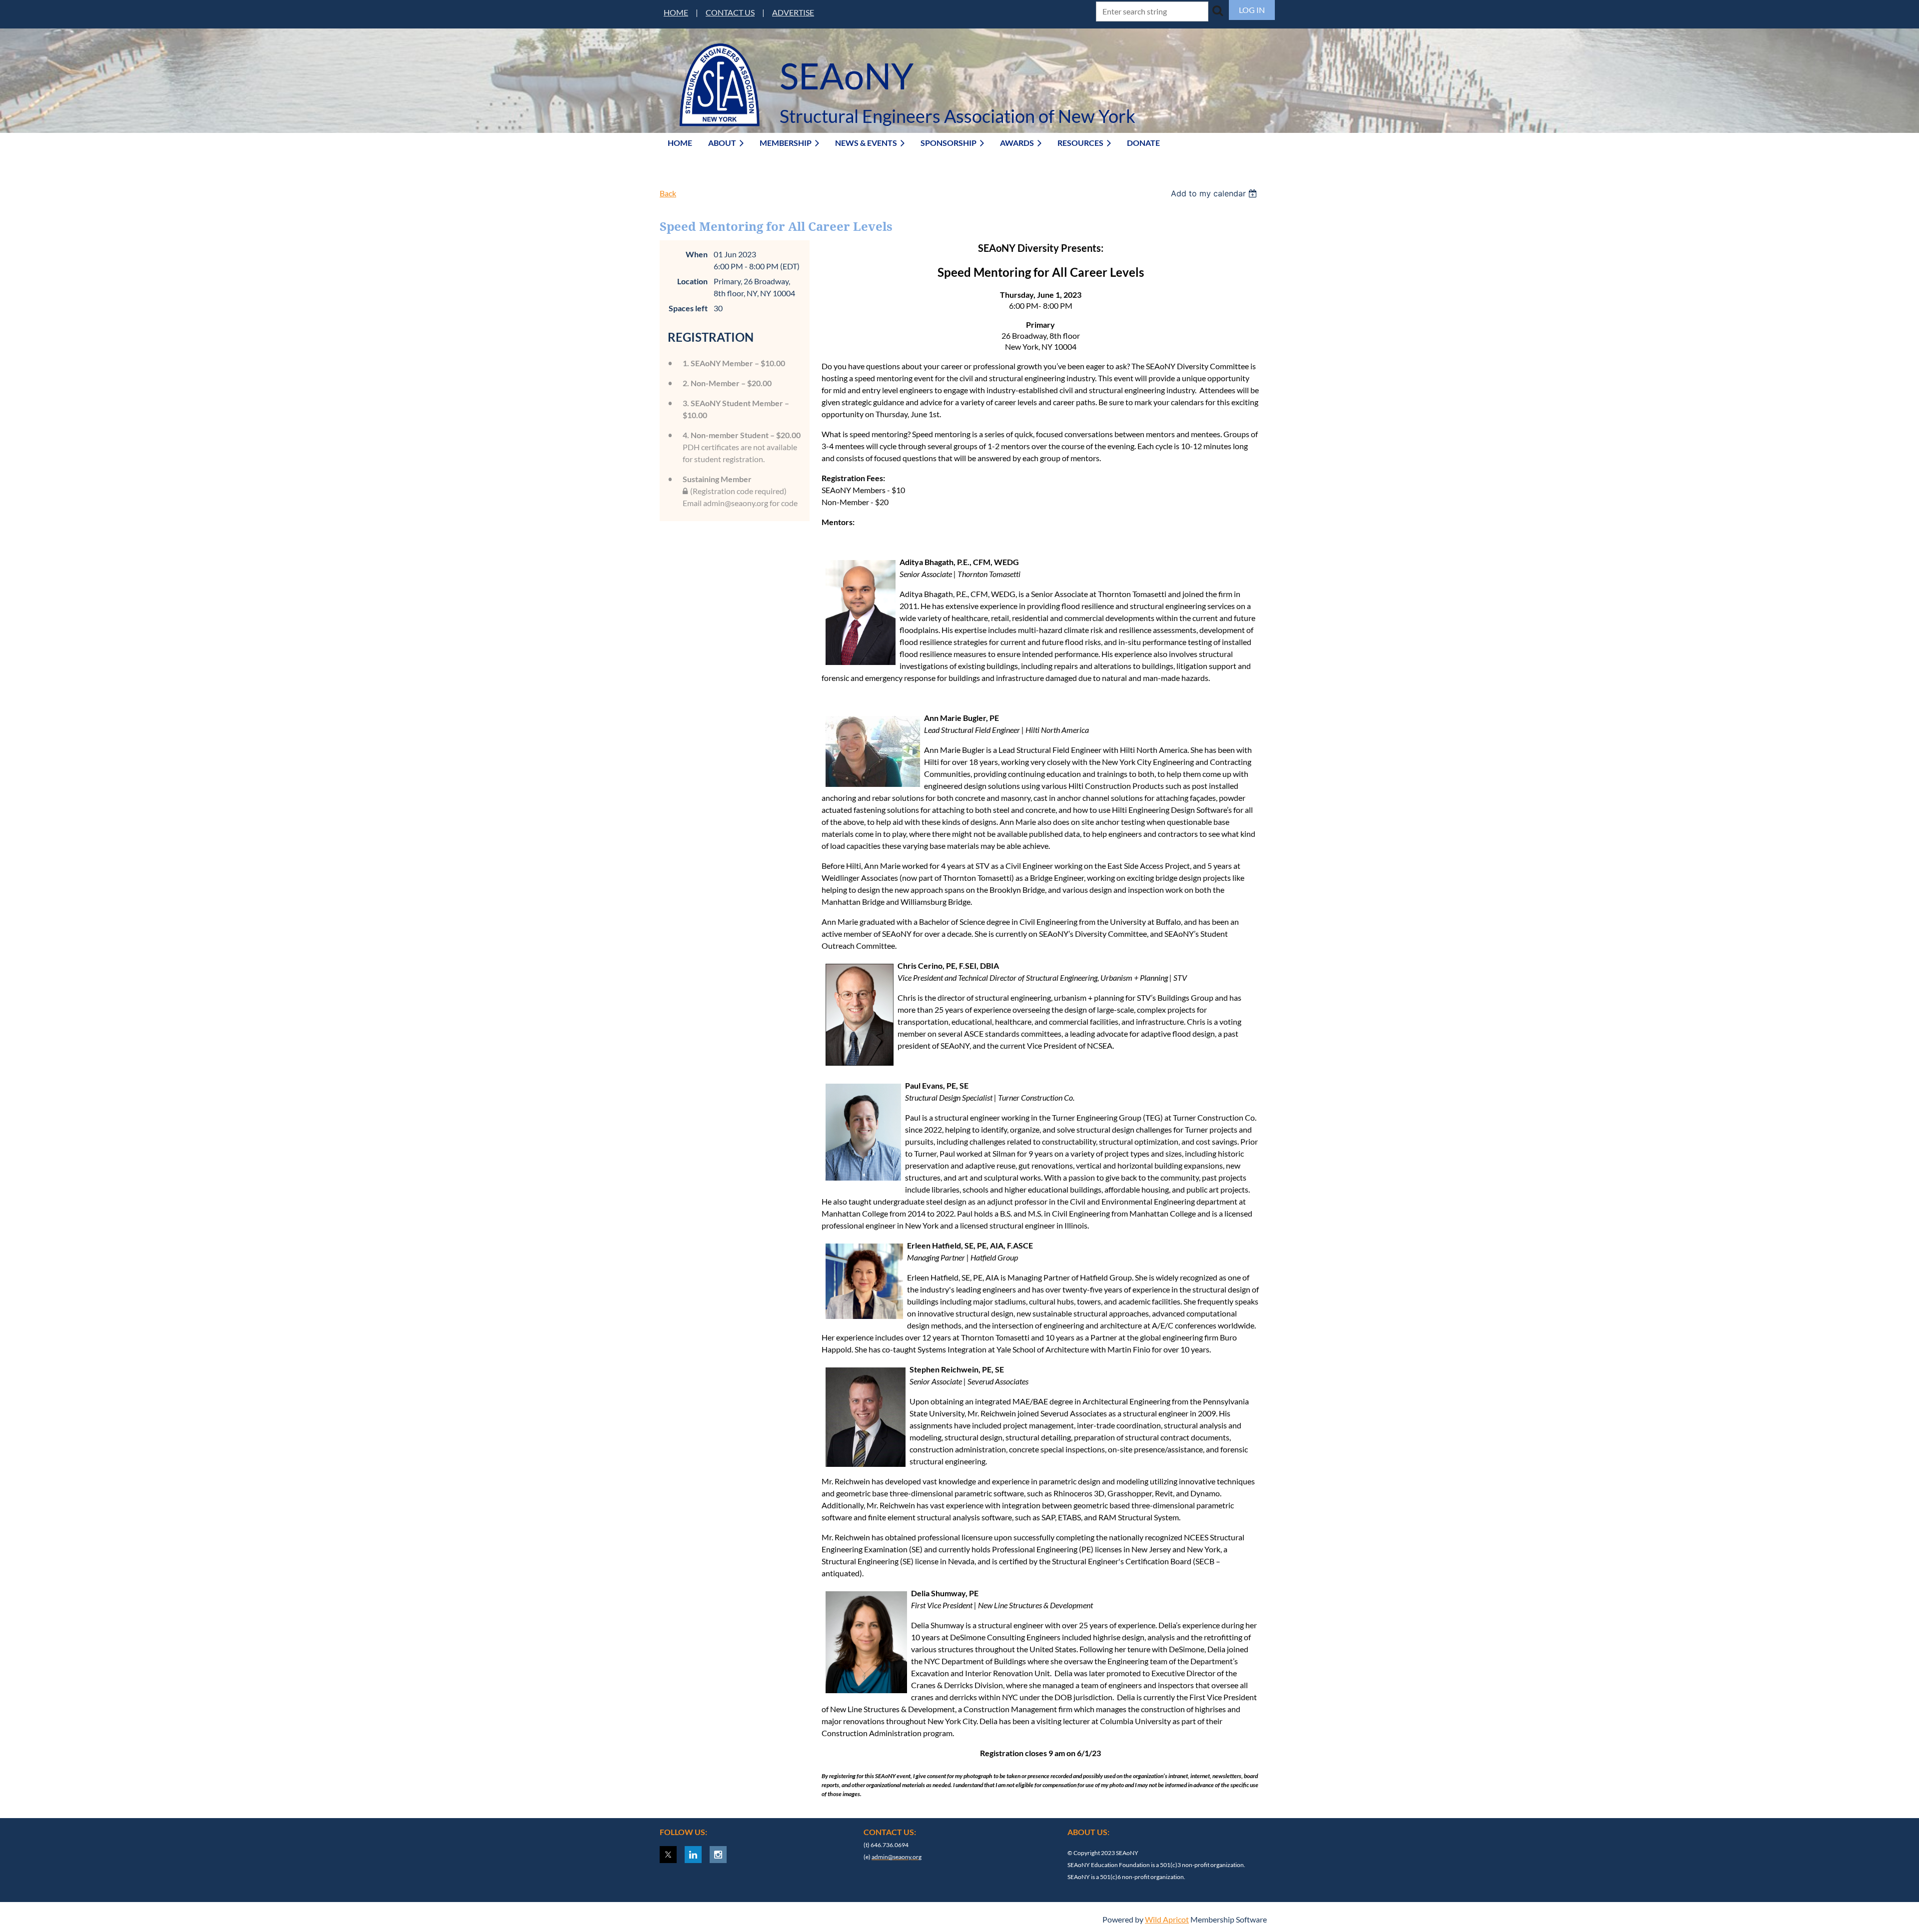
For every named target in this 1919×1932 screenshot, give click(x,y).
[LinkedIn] (693, 1855)
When (697, 254)
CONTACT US (730, 12)
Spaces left (688, 308)
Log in (1252, 10)
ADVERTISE (793, 12)
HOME (676, 12)
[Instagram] (718, 1855)
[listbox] (1215, 193)
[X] (668, 1855)
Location (692, 281)
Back (668, 193)
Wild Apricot (1167, 1919)
